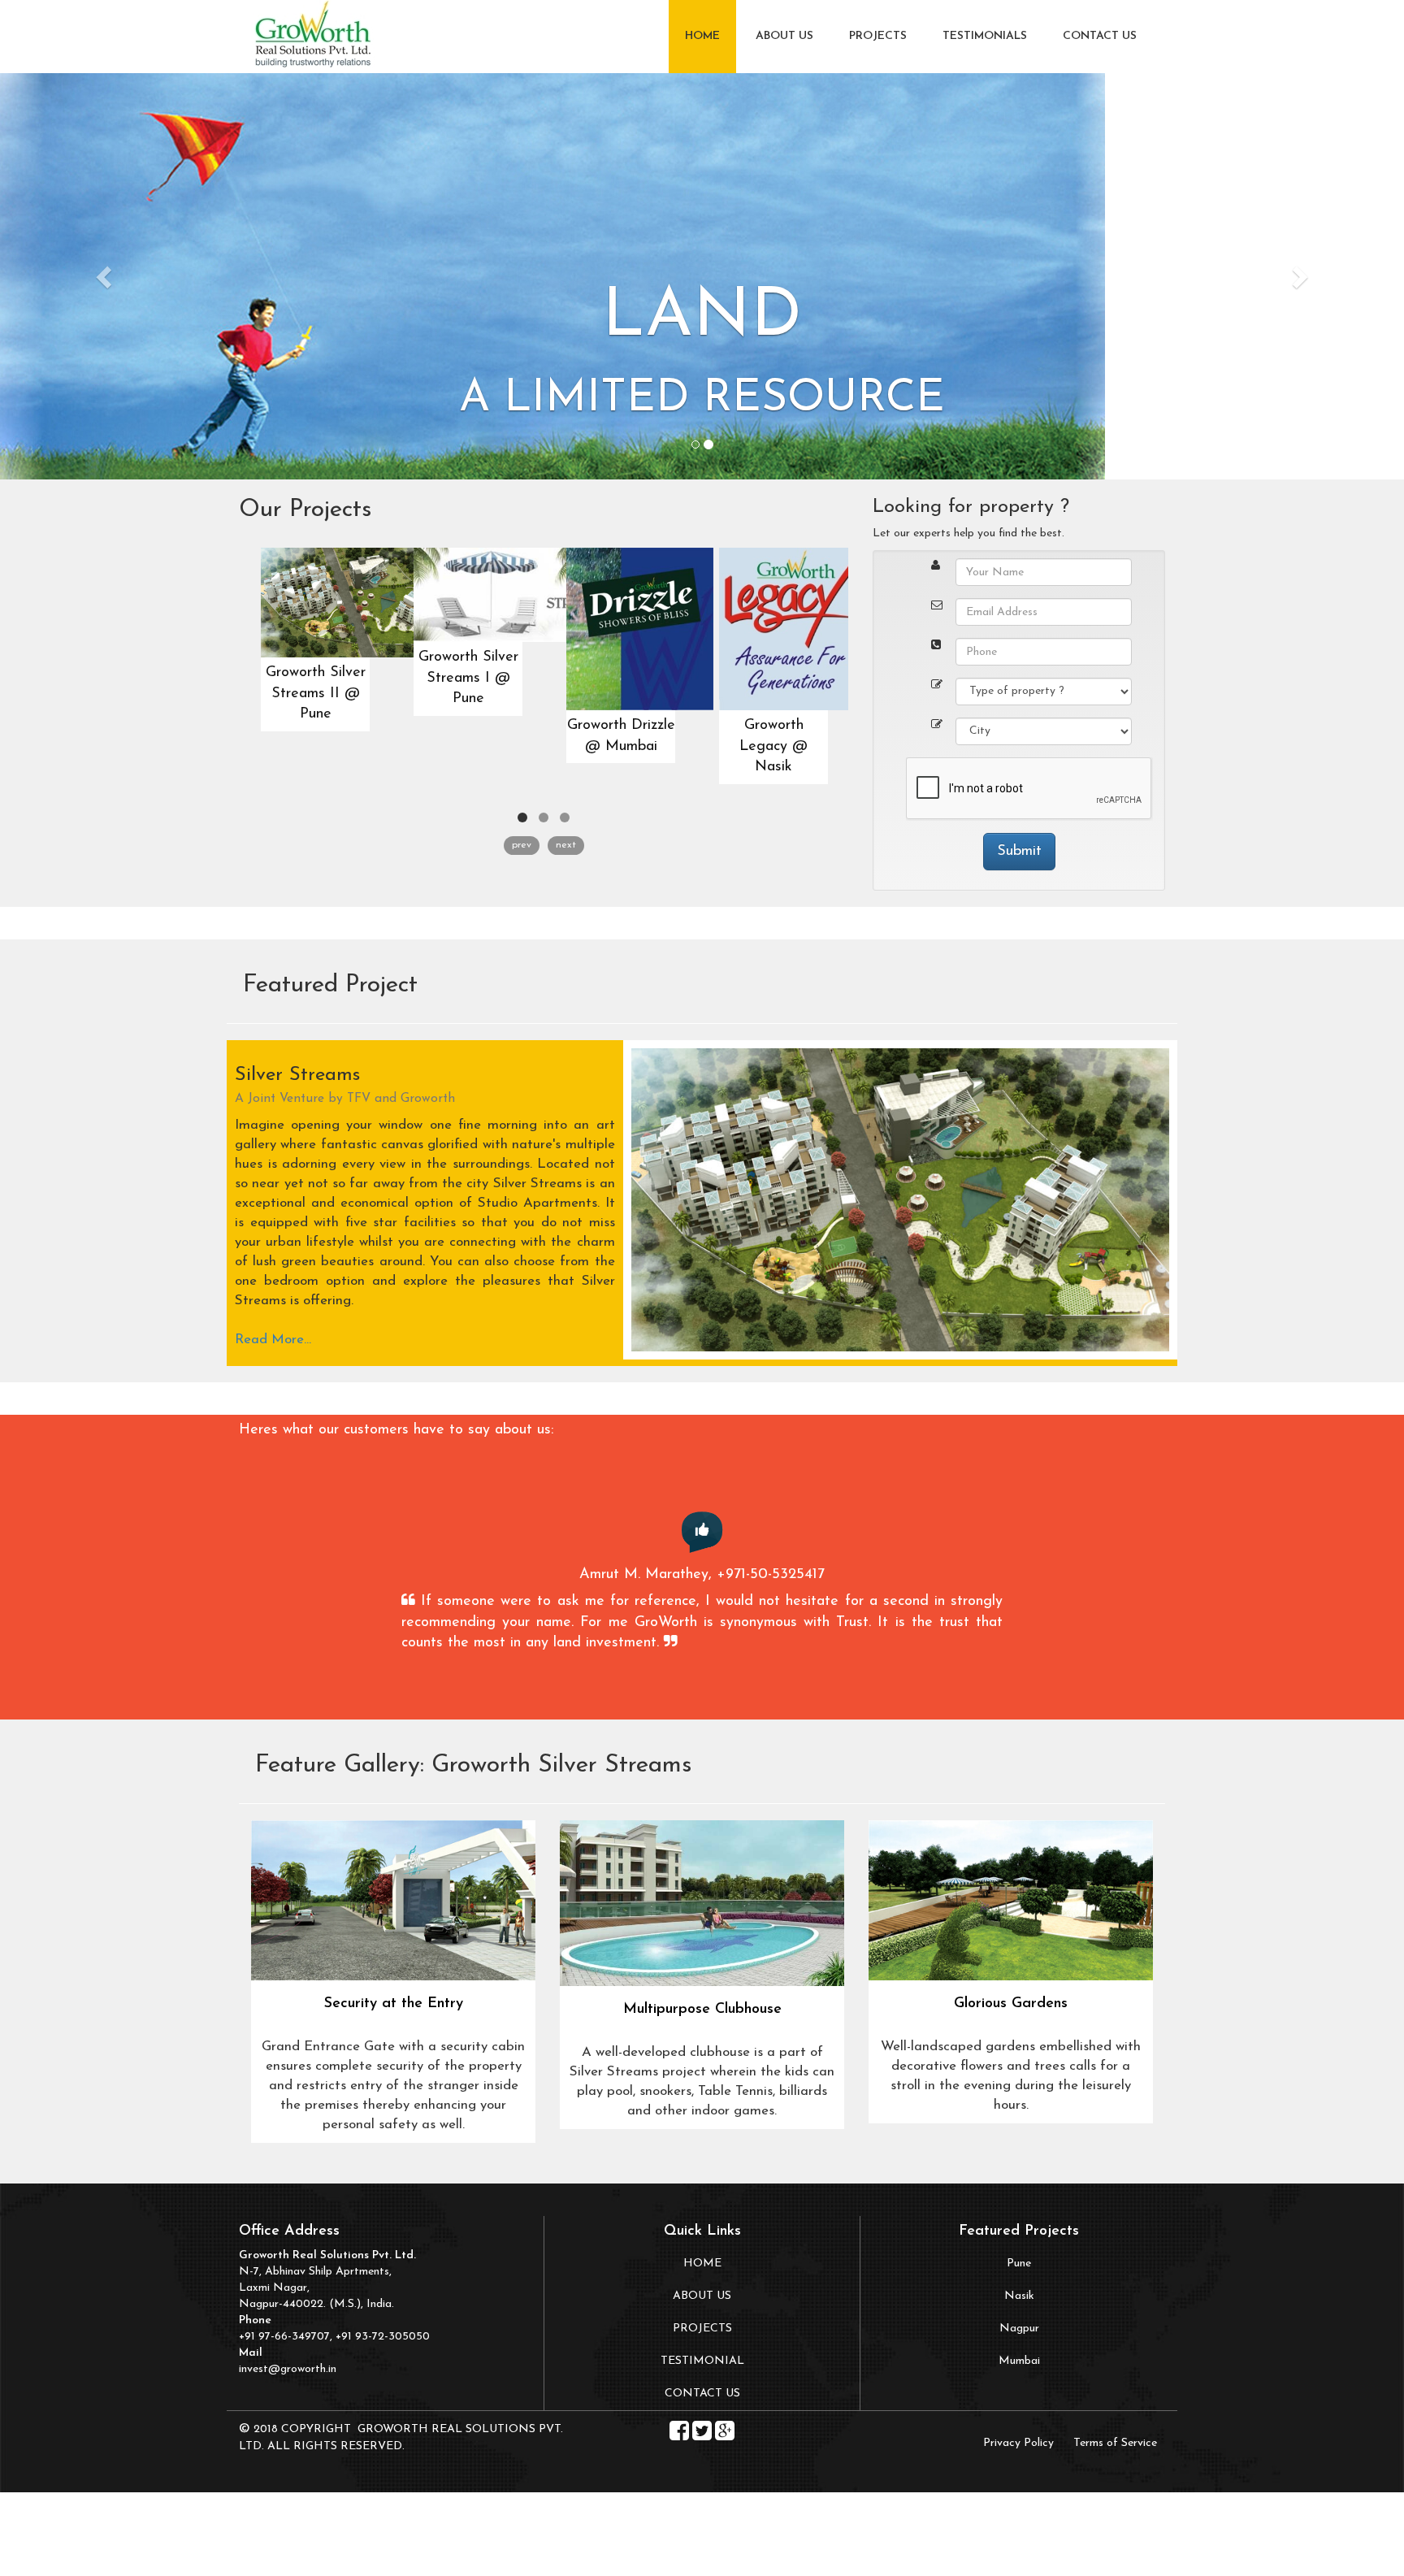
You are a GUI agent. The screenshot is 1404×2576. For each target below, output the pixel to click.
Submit (1019, 852)
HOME (702, 36)
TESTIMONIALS (985, 36)
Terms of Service (1115, 2443)
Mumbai (1019, 2361)
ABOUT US (784, 36)
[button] (105, 276)
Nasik (1019, 2296)
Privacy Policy (1018, 2443)
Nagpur (1019, 2329)
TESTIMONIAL (702, 2361)
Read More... (273, 1340)
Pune (1019, 2264)
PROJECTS (878, 36)
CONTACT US (1100, 36)
